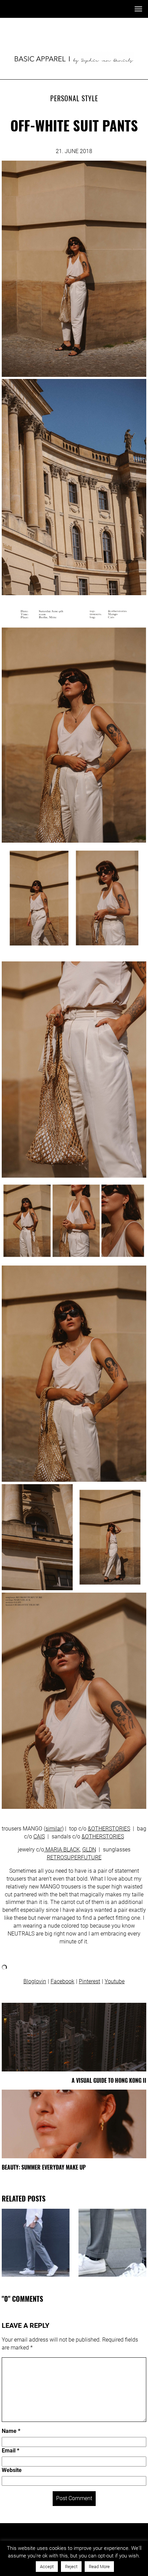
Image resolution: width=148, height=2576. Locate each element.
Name (11, 2431)
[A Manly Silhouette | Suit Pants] (36, 2243)
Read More (99, 2567)
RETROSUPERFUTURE (74, 1857)
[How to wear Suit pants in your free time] (112, 2243)
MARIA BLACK (62, 1850)
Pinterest (89, 1981)
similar (54, 1829)
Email (10, 2451)
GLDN (89, 1850)
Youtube (115, 1981)
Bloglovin (35, 1981)
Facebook (62, 1981)
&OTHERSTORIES (109, 1829)
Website (12, 2470)
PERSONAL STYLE (74, 98)
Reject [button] (71, 2567)
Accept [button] (47, 2567)
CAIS (39, 1836)
